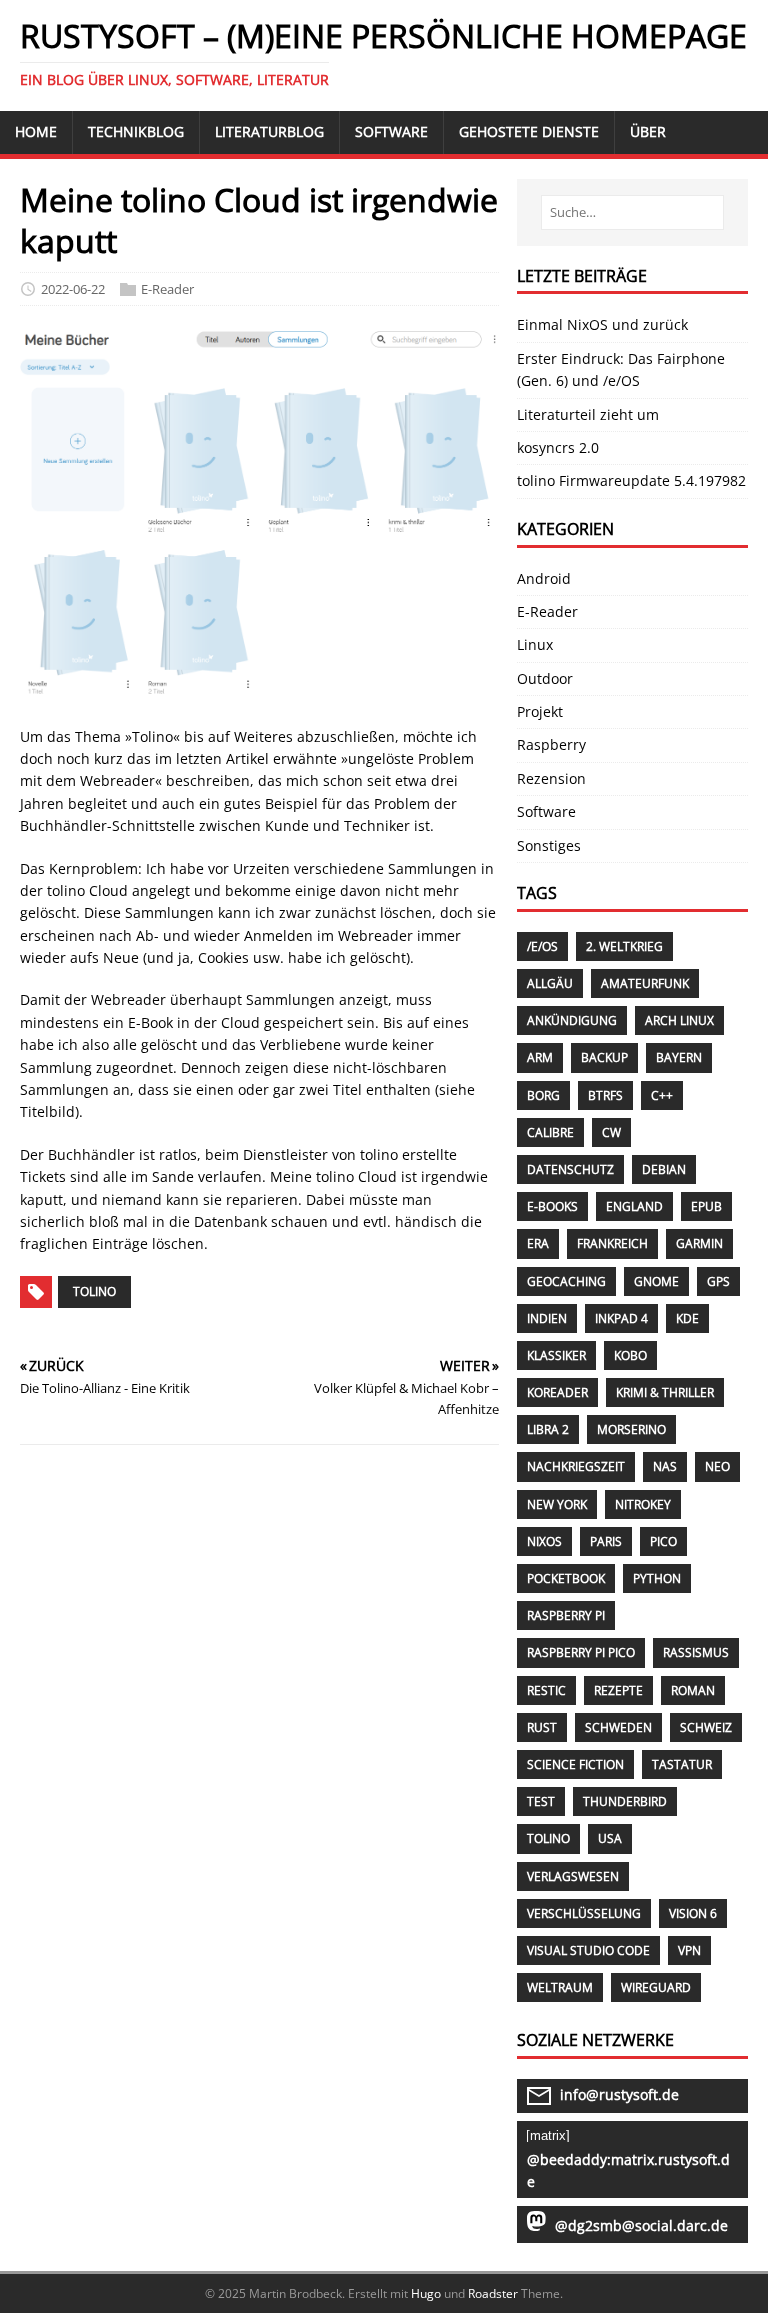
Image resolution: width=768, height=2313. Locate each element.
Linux (535, 644)
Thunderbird (625, 1801)
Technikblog (136, 131)
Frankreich (612, 1243)
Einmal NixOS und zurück (602, 324)
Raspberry (551, 744)
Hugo (426, 2293)
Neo (717, 1466)
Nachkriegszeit (576, 1466)
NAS (665, 1466)
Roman (693, 1690)
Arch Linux (679, 1020)
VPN (689, 1950)
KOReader (557, 1392)
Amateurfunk (645, 983)
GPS (718, 1281)
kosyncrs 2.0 (558, 447)
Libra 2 (548, 1429)
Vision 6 (693, 1913)
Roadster (493, 2293)
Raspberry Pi (566, 1615)
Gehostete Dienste (529, 131)
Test (541, 1801)
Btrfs (605, 1095)
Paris (606, 1541)
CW (611, 1132)
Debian (664, 1169)
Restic (546, 1690)
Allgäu (550, 983)
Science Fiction (575, 1764)
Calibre (550, 1132)
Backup (604, 1057)
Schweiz (706, 1727)
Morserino (631, 1429)
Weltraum (560, 1987)
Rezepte (618, 1690)
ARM (540, 1057)
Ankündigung (572, 1020)
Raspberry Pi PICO (581, 1652)
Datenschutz (570, 1169)
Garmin (699, 1243)
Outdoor (545, 678)
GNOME (656, 1281)
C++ (662, 1095)
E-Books (552, 1206)
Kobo (630, 1355)
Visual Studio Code (588, 1950)
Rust (542, 1727)
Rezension (551, 778)
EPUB (706, 1206)
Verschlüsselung (584, 1913)
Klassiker (556, 1355)
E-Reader (167, 289)
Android (544, 578)
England (634, 1206)
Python (657, 1578)
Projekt (540, 711)
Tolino (94, 1291)
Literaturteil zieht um (588, 414)
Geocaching (566, 1281)
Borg (543, 1095)
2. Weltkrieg (624, 946)
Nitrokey (643, 1504)
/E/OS (542, 946)
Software (391, 131)
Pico (663, 1541)
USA (610, 1838)
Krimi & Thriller (665, 1392)
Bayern (679, 1057)
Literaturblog (269, 131)
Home (36, 131)
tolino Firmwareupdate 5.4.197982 (631, 480)
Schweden (618, 1727)
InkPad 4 (621, 1318)
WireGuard (656, 1987)
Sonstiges (549, 845)
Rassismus (696, 1652)
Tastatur (682, 1764)
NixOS (544, 1541)
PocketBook (566, 1578)
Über (648, 131)
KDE (687, 1318)
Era (538, 1243)
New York (557, 1504)
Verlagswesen (573, 1876)
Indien (547, 1318)
